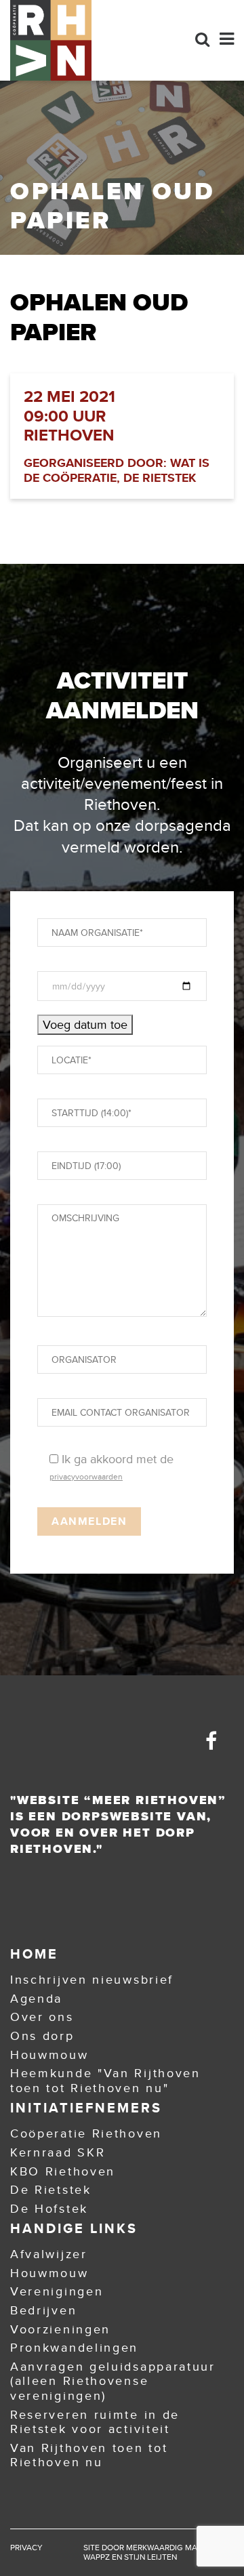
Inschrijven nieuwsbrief (92, 1980)
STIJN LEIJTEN (150, 2557)
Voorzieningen (60, 2329)
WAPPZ (97, 2557)
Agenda (36, 1999)
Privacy (26, 2548)
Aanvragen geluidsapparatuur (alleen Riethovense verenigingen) (113, 2381)
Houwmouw (49, 2055)
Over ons (42, 2017)
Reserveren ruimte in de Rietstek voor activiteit (95, 2422)
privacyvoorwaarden (86, 1477)
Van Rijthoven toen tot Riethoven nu (89, 2455)
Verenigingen (57, 2291)
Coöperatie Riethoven (86, 2133)
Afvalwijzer (49, 2254)
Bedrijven (43, 2310)
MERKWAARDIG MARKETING (178, 2548)
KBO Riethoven (63, 2171)
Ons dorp (42, 2036)
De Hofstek (49, 2209)
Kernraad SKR (58, 2152)
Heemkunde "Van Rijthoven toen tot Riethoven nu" (105, 2081)
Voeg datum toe (85, 1025)
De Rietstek (51, 2190)
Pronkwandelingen (74, 2348)
